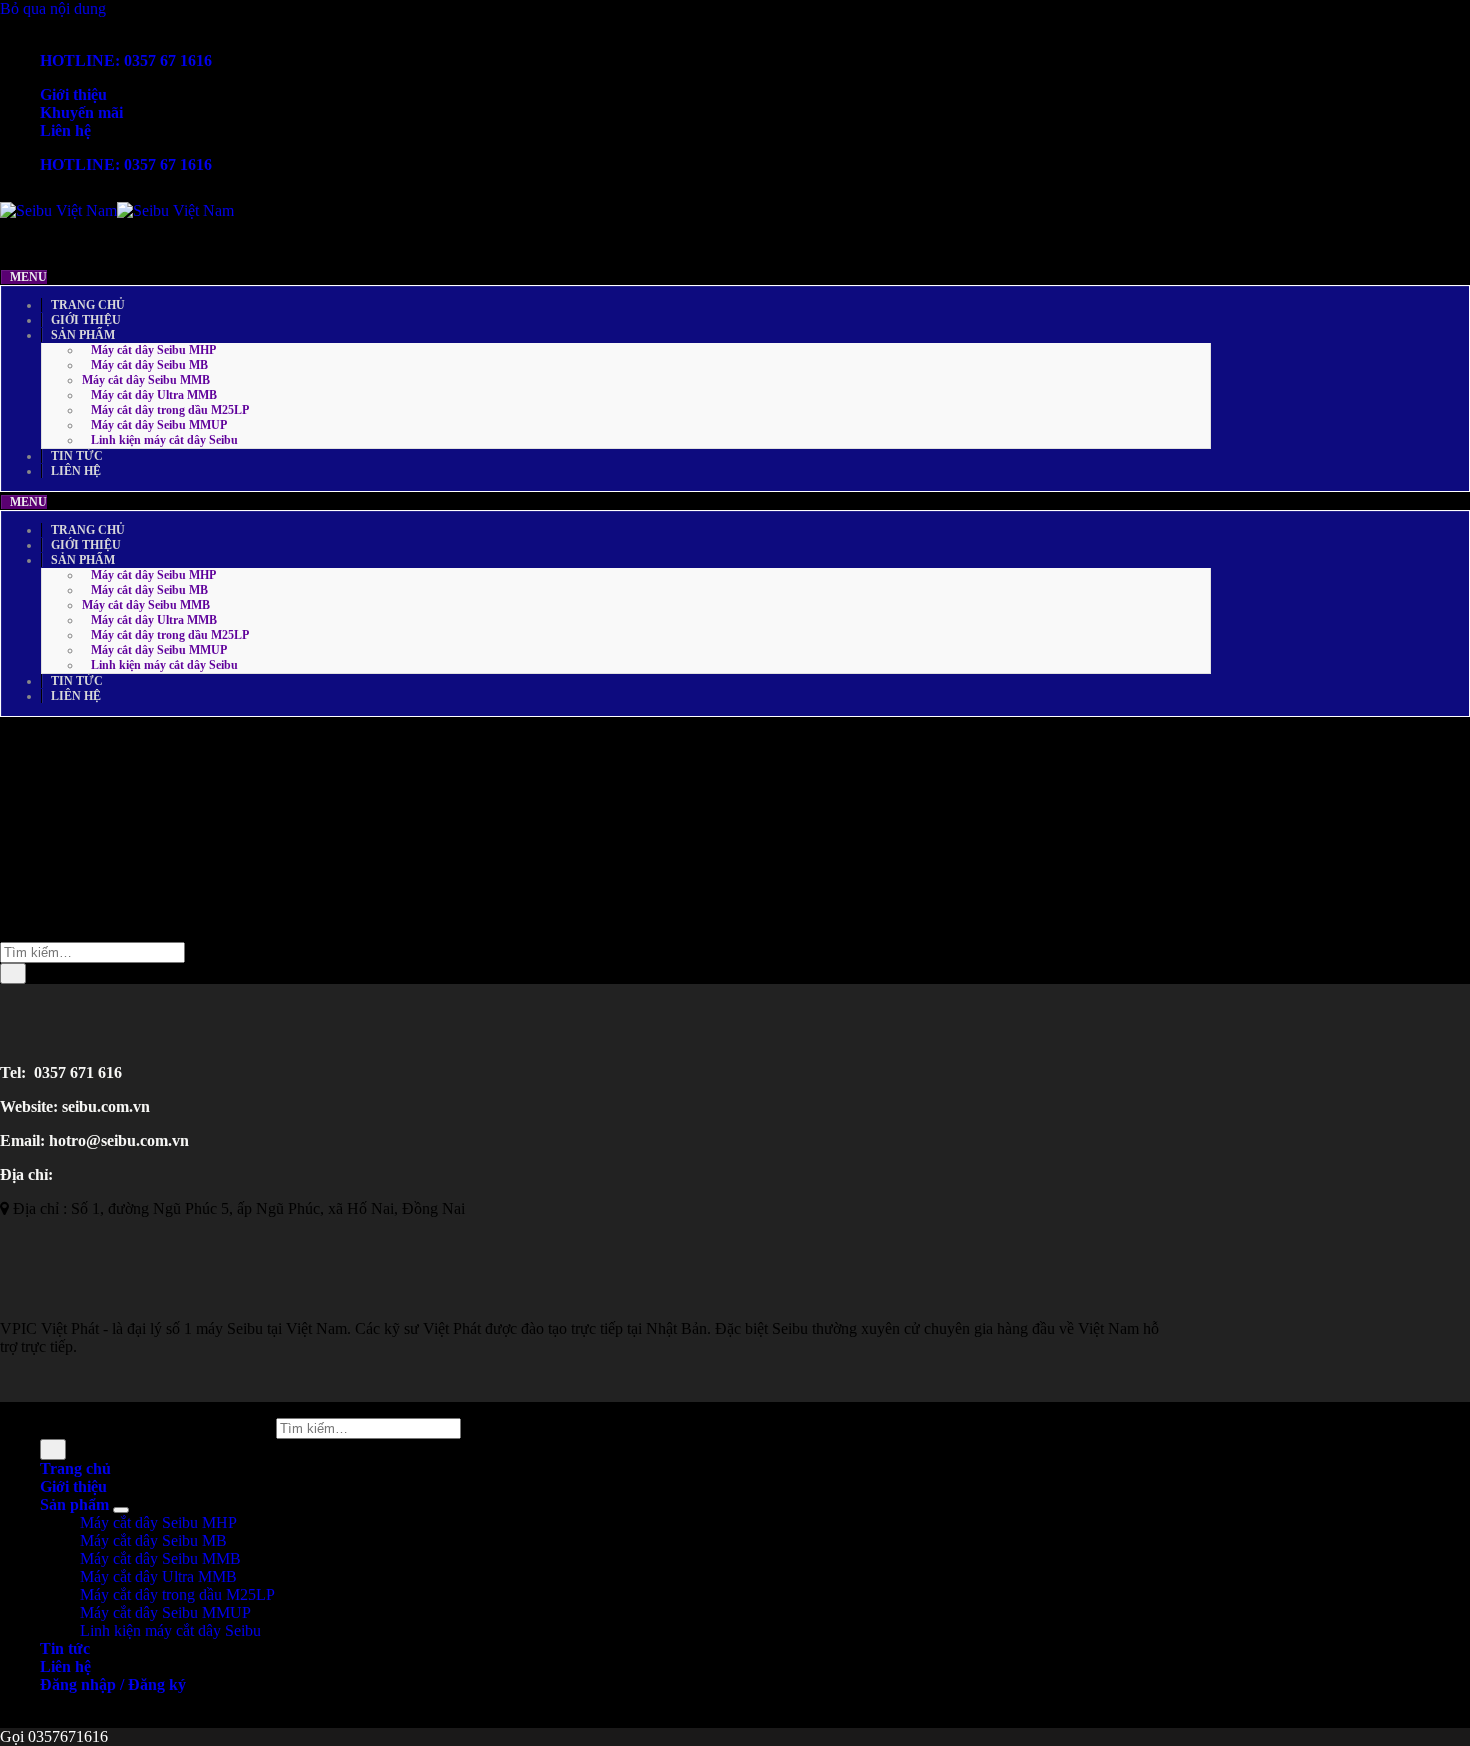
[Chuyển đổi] (121, 1510)
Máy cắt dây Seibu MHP (158, 1522)
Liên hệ (65, 130)
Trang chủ (75, 1468)
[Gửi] (13, 973)
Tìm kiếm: (239, 1427)
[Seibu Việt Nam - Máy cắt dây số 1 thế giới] (117, 210)
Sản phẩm (74, 1504)
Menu (28, 277)
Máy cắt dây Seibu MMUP (165, 1612)
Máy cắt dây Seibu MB (153, 1540)
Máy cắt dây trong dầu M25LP (177, 1594)
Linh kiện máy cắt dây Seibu (170, 1630)
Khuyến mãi (81, 112)
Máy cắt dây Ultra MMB (158, 1576)
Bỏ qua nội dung (53, 8)
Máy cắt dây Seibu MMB (160, 1558)
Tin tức (65, 1648)
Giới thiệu (73, 94)
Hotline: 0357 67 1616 (126, 60)
